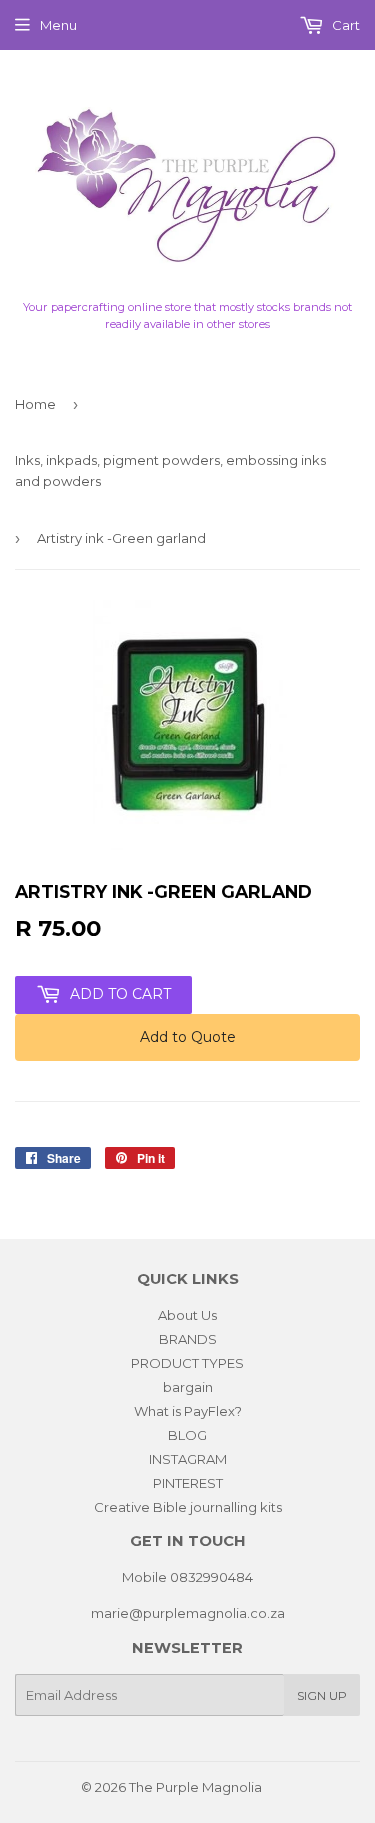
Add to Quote (188, 1037)
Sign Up (322, 1695)
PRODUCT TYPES (187, 1363)
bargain (188, 1387)
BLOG (187, 1435)
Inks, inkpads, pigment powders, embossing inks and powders (170, 470)
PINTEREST (188, 1483)
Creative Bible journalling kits (188, 1507)
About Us (187, 1315)
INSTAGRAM (188, 1459)
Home (35, 404)
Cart (344, 25)
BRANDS (188, 1339)
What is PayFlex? (188, 1411)
